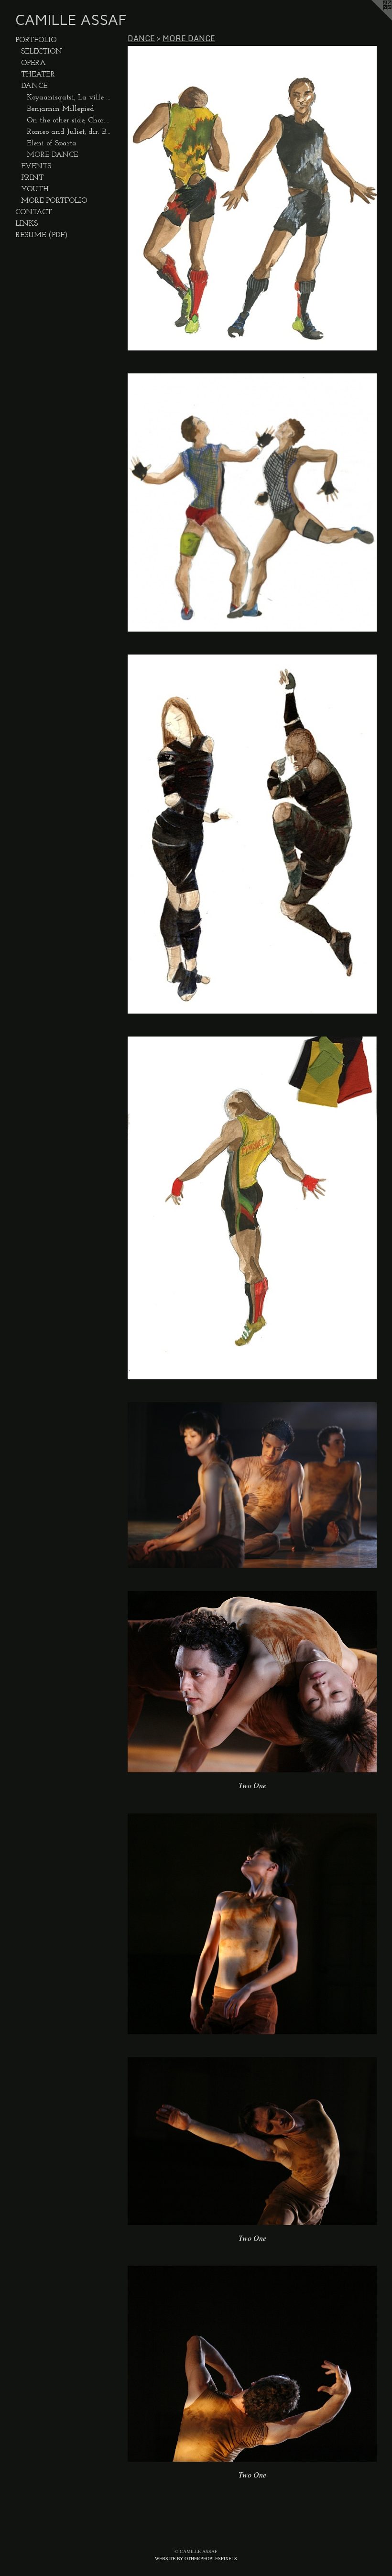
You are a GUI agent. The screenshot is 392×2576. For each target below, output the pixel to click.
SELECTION (42, 52)
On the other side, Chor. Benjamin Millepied (69, 120)
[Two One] (252, 1682)
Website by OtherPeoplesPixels (196, 2558)
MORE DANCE (52, 155)
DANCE (34, 86)
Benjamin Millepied (60, 109)
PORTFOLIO (36, 40)
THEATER (38, 75)
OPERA (33, 63)
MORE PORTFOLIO (54, 201)
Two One (252, 1785)
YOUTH (35, 189)
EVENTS (36, 166)
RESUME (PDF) (42, 235)
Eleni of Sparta (52, 143)
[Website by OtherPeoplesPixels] (373, 19)
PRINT (32, 178)
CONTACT (33, 212)
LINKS (27, 224)
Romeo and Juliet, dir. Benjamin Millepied (69, 132)
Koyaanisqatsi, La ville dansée (69, 98)
